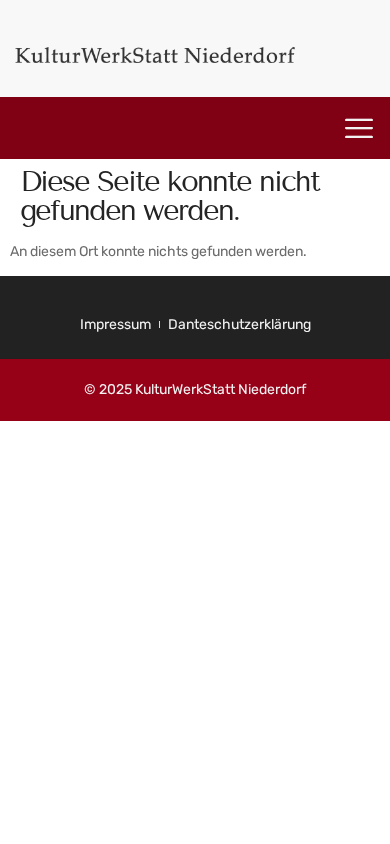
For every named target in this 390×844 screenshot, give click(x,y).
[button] (359, 128)
